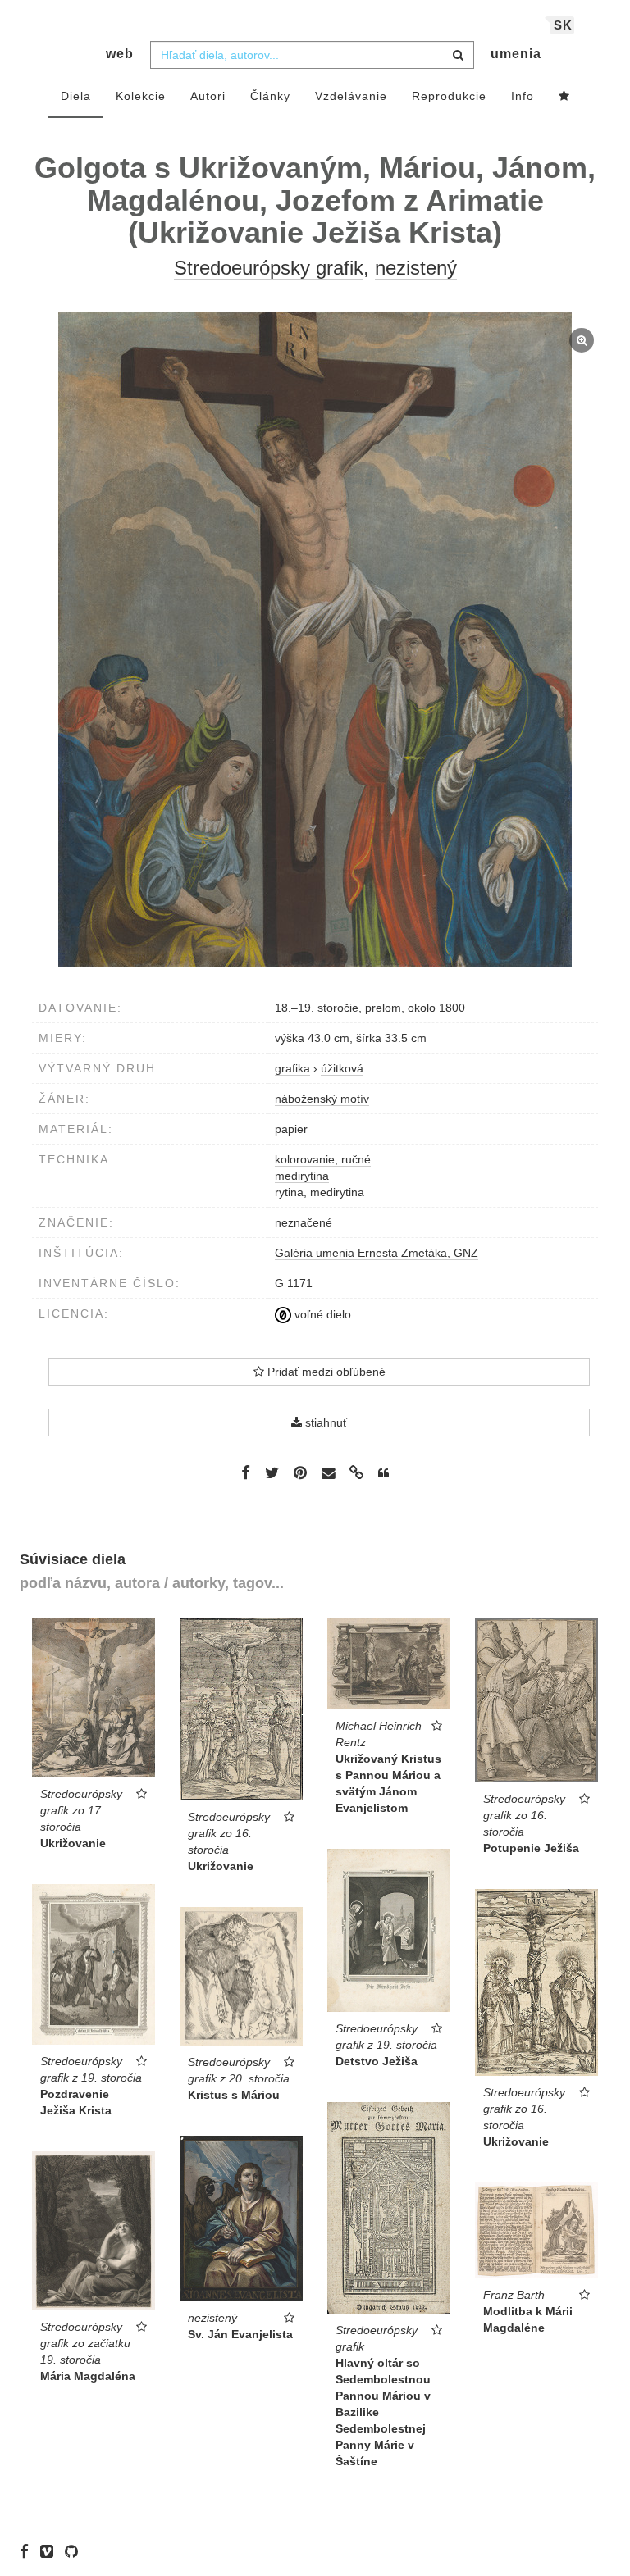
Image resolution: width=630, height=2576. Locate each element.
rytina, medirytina (320, 1192)
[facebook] (28, 2551)
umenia (516, 54)
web (120, 54)
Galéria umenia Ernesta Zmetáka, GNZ (377, 1253)
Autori (208, 96)
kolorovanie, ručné (323, 1159)
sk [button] (563, 25)
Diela (76, 96)
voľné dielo (321, 1314)
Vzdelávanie (351, 96)
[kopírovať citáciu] (383, 1473)
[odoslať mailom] (328, 1474)
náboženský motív (322, 1099)
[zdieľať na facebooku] (246, 1472)
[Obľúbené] (564, 97)
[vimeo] (51, 2551)
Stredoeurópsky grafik (269, 268)
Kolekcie (141, 96)
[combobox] (312, 55)
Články (270, 96)
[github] (75, 2551)
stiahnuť (324, 1422)
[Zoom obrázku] (315, 639)
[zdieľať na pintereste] (300, 1472)
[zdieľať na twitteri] (272, 1472)
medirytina (302, 1176)
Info (523, 96)
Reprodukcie (449, 96)
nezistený (416, 268)
